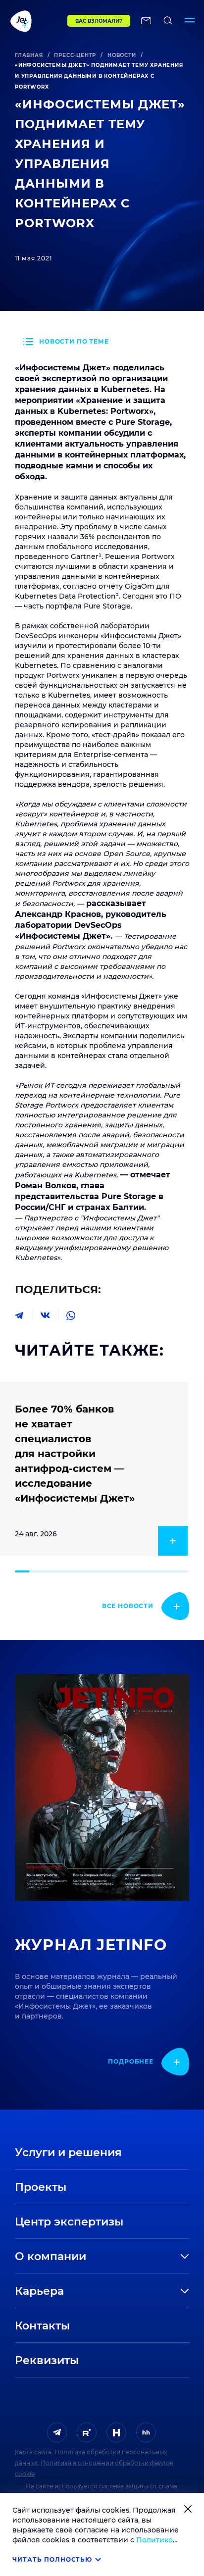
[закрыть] (188, 2509)
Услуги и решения (68, 2152)
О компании (51, 2256)
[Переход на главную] (34, 21)
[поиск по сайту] (168, 21)
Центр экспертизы (69, 2222)
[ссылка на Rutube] (87, 2432)
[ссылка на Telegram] (57, 2432)
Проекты (41, 2187)
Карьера (39, 2291)
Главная (29, 55)
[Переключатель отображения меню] (190, 21)
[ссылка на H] (116, 2432)
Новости (122, 55)
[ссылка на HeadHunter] (146, 2432)
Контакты (42, 2326)
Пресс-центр (75, 55)
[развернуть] (146, 2257)
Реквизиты (47, 2360)
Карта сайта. (34, 2452)
